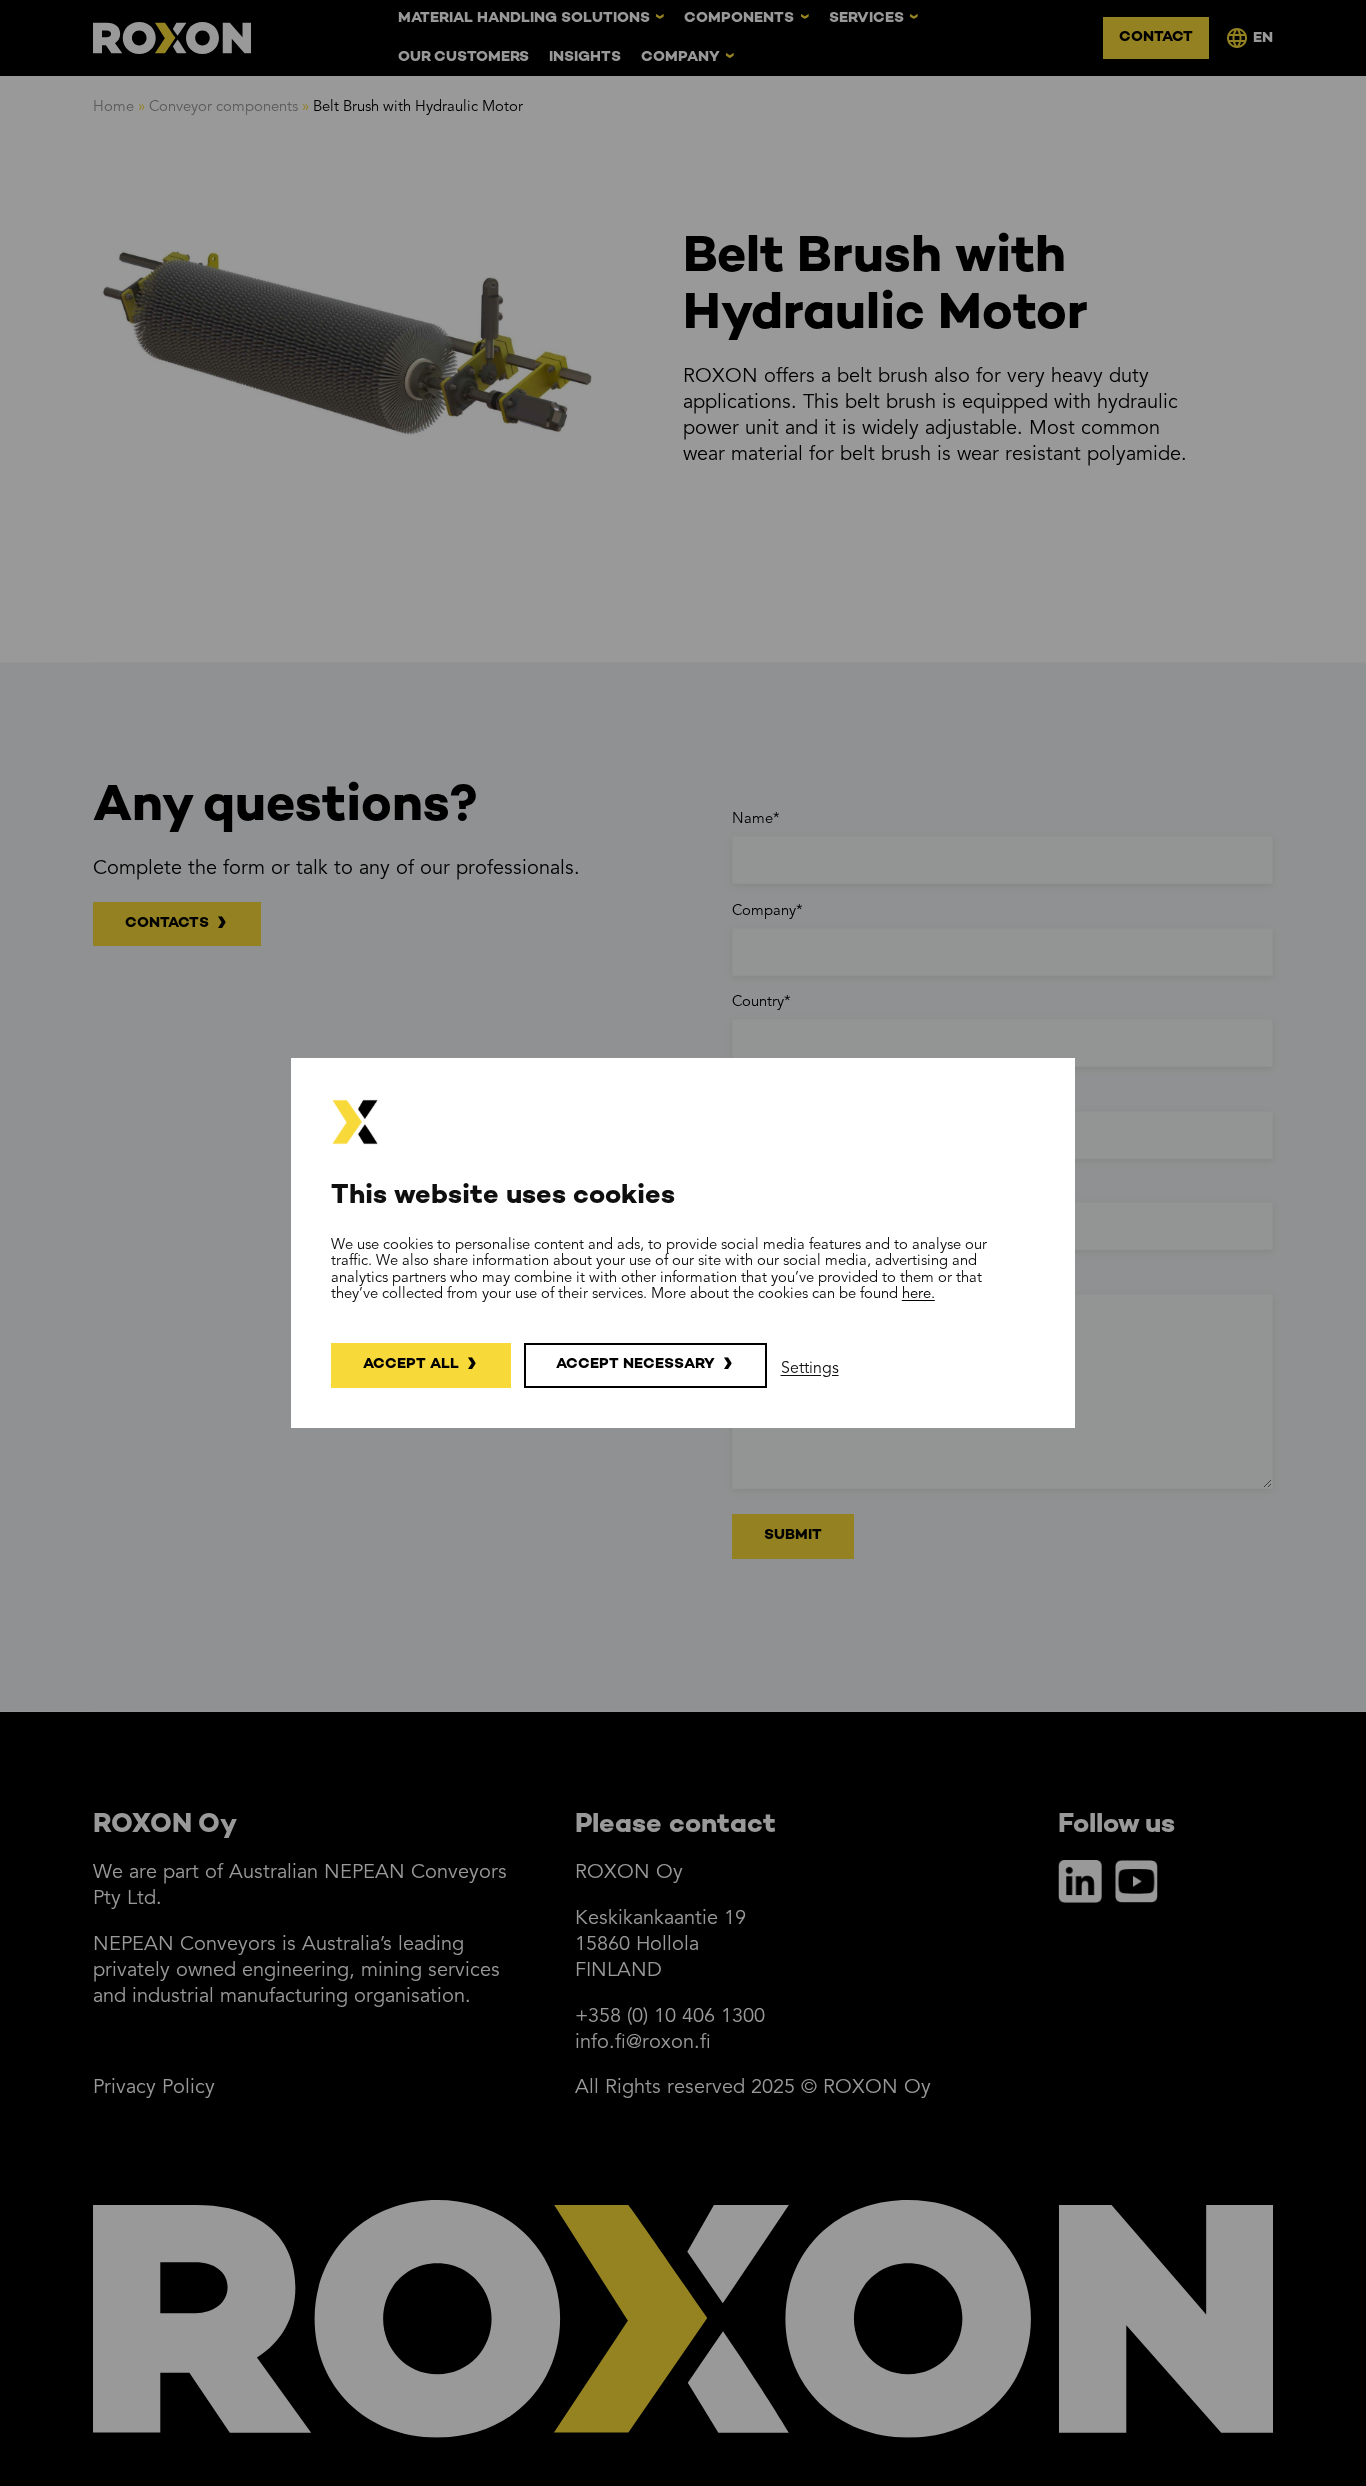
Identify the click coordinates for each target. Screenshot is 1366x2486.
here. (918, 1294)
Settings (810, 1369)
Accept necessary (635, 1364)
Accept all (411, 1364)
